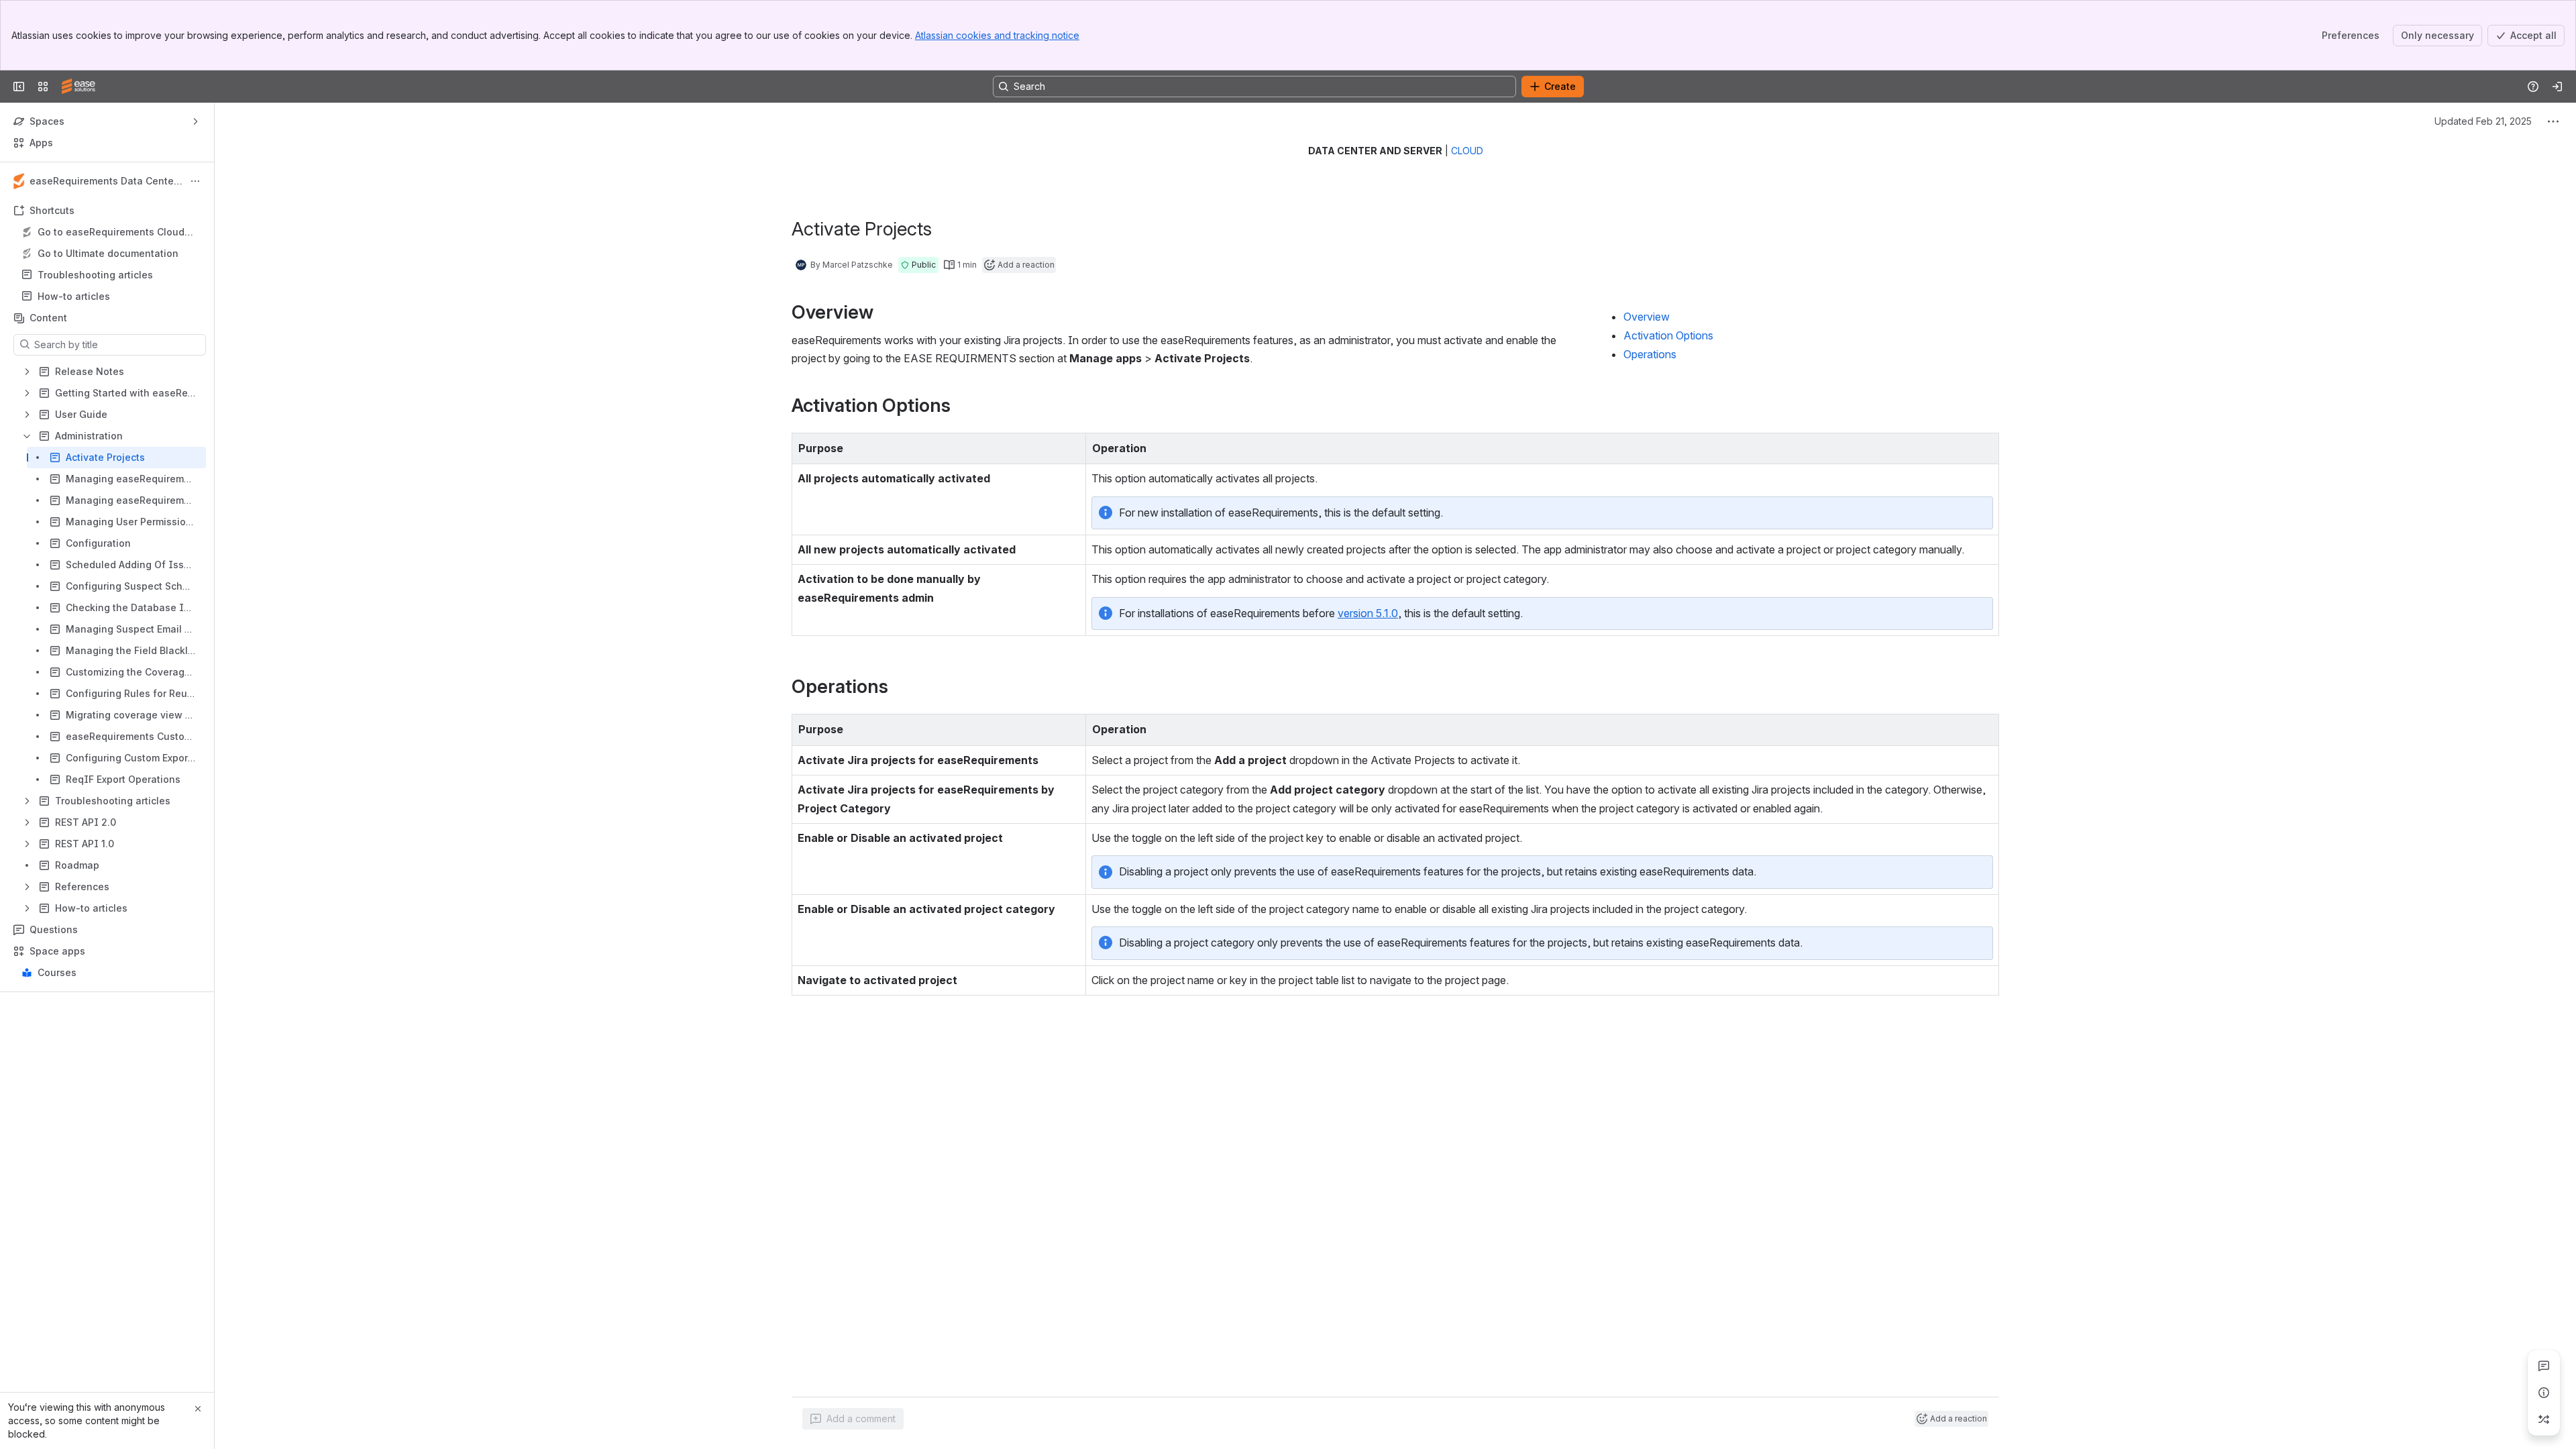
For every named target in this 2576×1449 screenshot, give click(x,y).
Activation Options (1668, 335)
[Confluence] (78, 87)
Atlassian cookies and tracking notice (997, 35)
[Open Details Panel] (2544, 1393)
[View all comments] (2544, 1366)
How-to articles (74, 296)
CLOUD (1467, 151)
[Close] (198, 1409)
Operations (1650, 354)
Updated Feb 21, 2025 (2483, 121)
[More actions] (195, 181)
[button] (918, 265)
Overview (1647, 317)
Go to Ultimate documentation (108, 253)
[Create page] (2544, 1419)
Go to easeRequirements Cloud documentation (111, 232)
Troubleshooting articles (95, 275)
